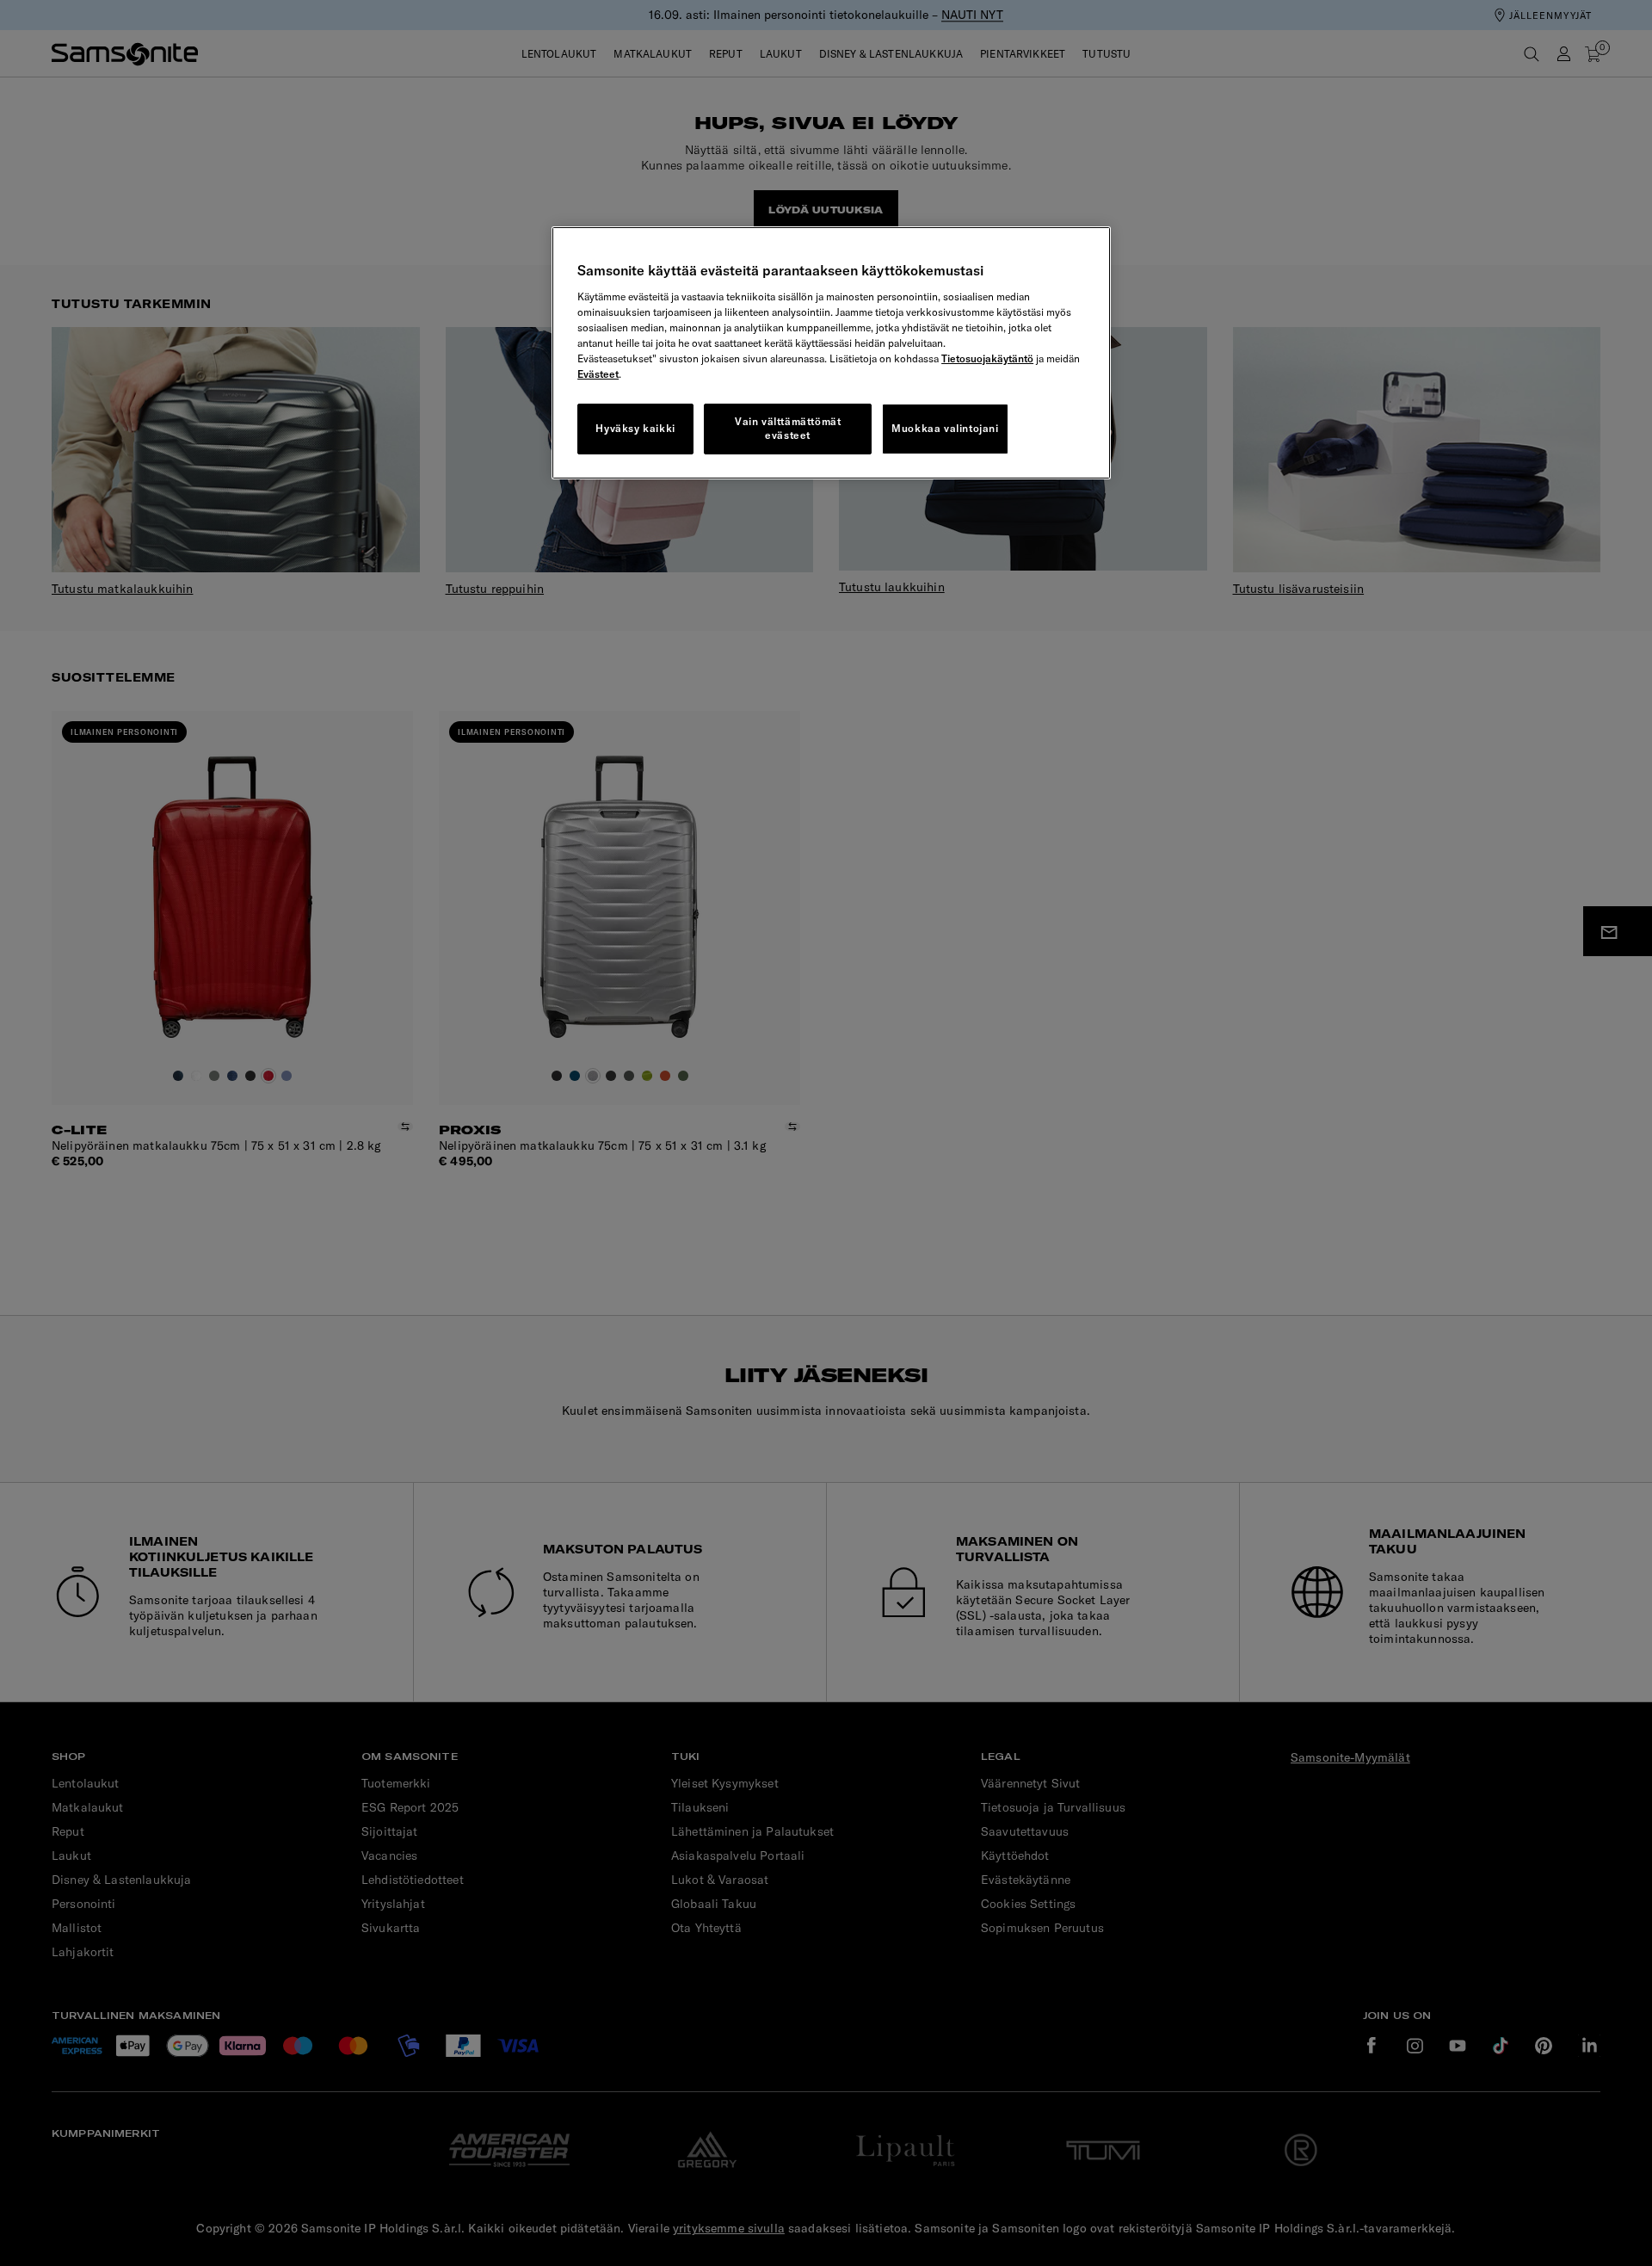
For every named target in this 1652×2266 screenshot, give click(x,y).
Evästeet (598, 374)
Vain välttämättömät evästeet (788, 429)
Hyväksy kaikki (635, 428)
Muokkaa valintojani (945, 428)
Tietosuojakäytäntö (987, 358)
